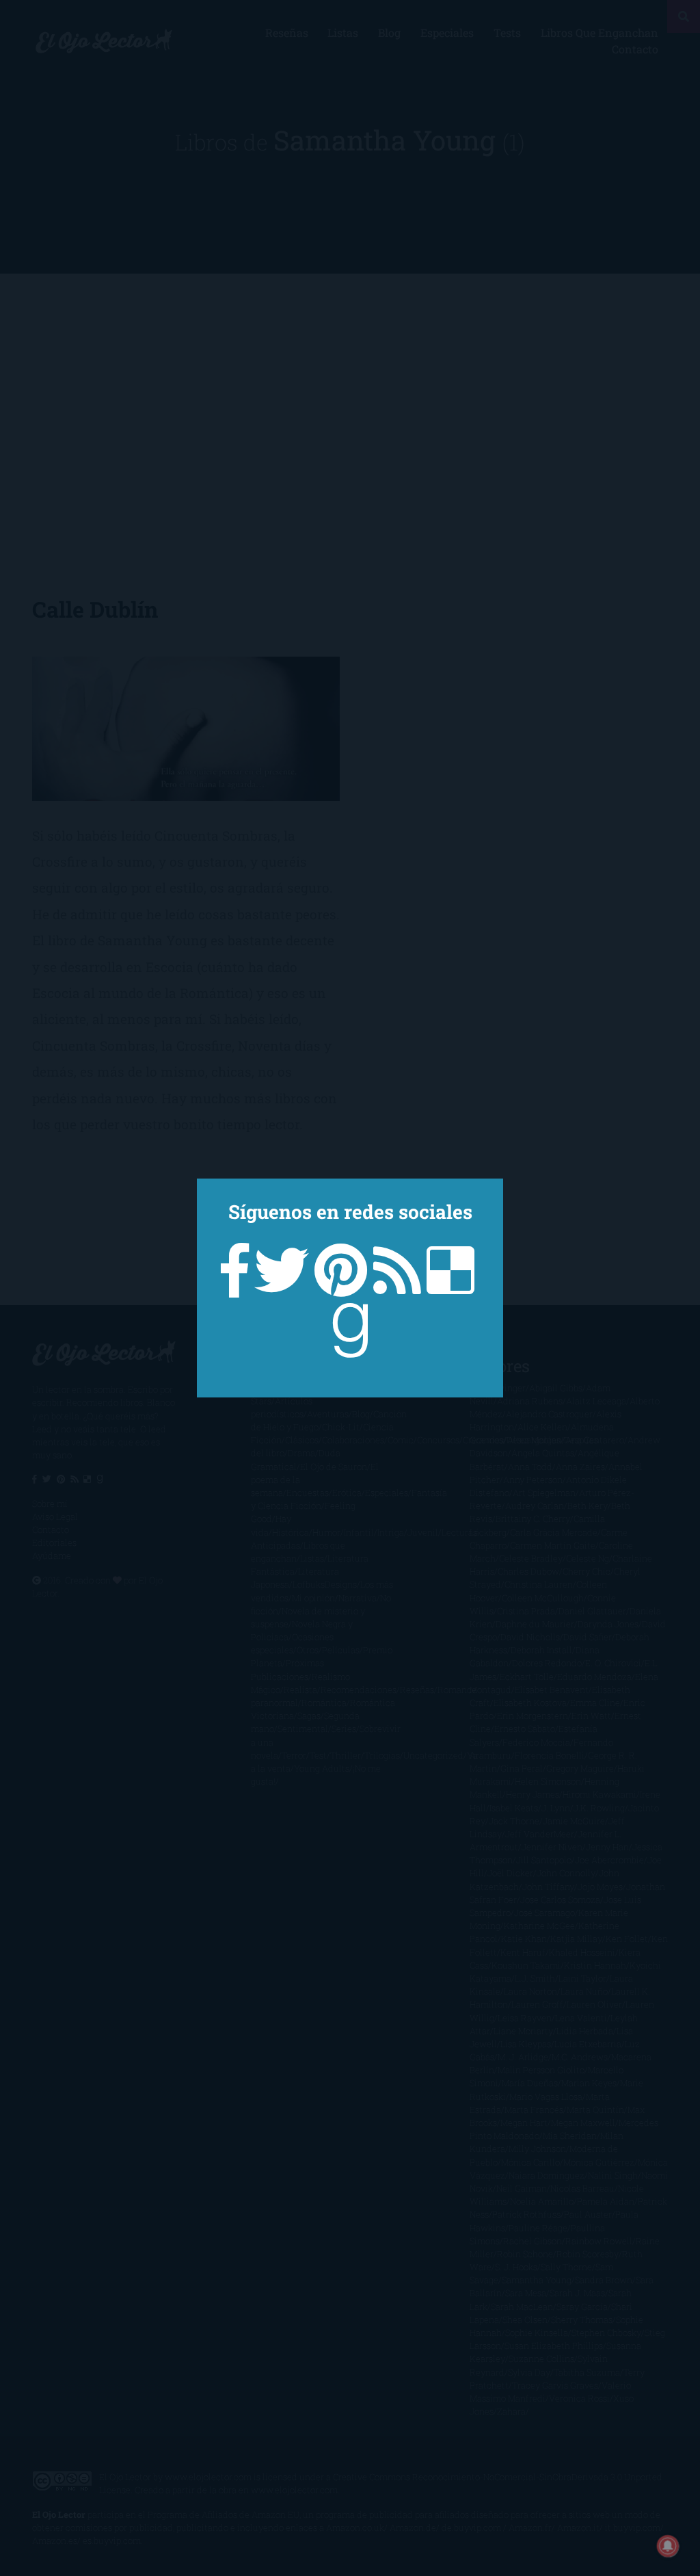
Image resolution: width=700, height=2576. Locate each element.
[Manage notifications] (668, 2546)
